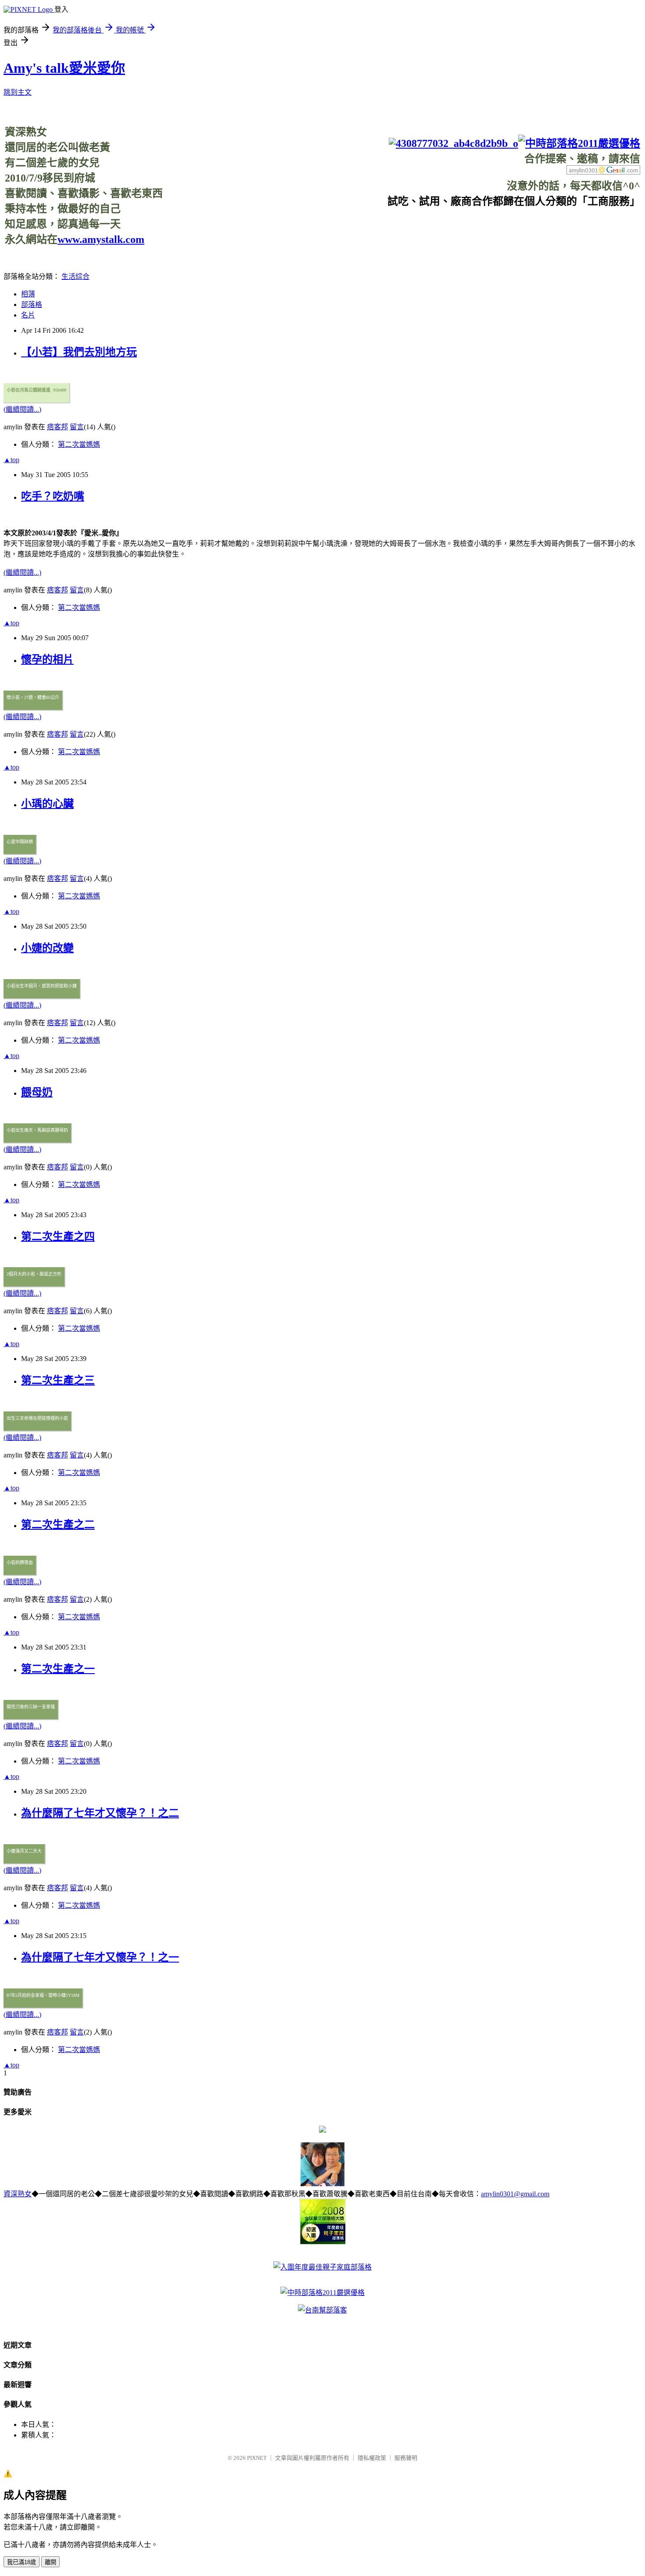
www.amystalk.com (101, 239)
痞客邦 (57, 427)
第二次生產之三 (58, 1380)
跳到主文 (18, 92)
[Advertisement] (480, 228)
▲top (11, 460)
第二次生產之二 (58, 1525)
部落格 (32, 305)
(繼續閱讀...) (22, 409)
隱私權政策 (372, 2458)
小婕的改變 (47, 948)
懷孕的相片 (47, 659)
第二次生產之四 (58, 1236)
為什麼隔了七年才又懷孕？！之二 (100, 1813)
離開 (50, 2562)
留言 (77, 427)
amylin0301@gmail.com (515, 2194)
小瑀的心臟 (47, 804)
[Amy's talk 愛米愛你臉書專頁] (453, 143)
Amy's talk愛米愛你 (64, 68)
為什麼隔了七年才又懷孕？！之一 (100, 1957)
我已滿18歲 (21, 2562)
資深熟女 (18, 2194)
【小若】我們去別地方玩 (79, 352)
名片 (28, 315)
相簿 (28, 294)
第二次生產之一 (58, 1669)
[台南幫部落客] (322, 2310)
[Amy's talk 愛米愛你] (322, 2130)
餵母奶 (37, 1092)
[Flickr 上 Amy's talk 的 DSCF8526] (322, 2184)
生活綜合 (75, 276)
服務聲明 (406, 2458)
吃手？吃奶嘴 (53, 496)
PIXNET (257, 2458)
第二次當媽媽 (79, 444)
